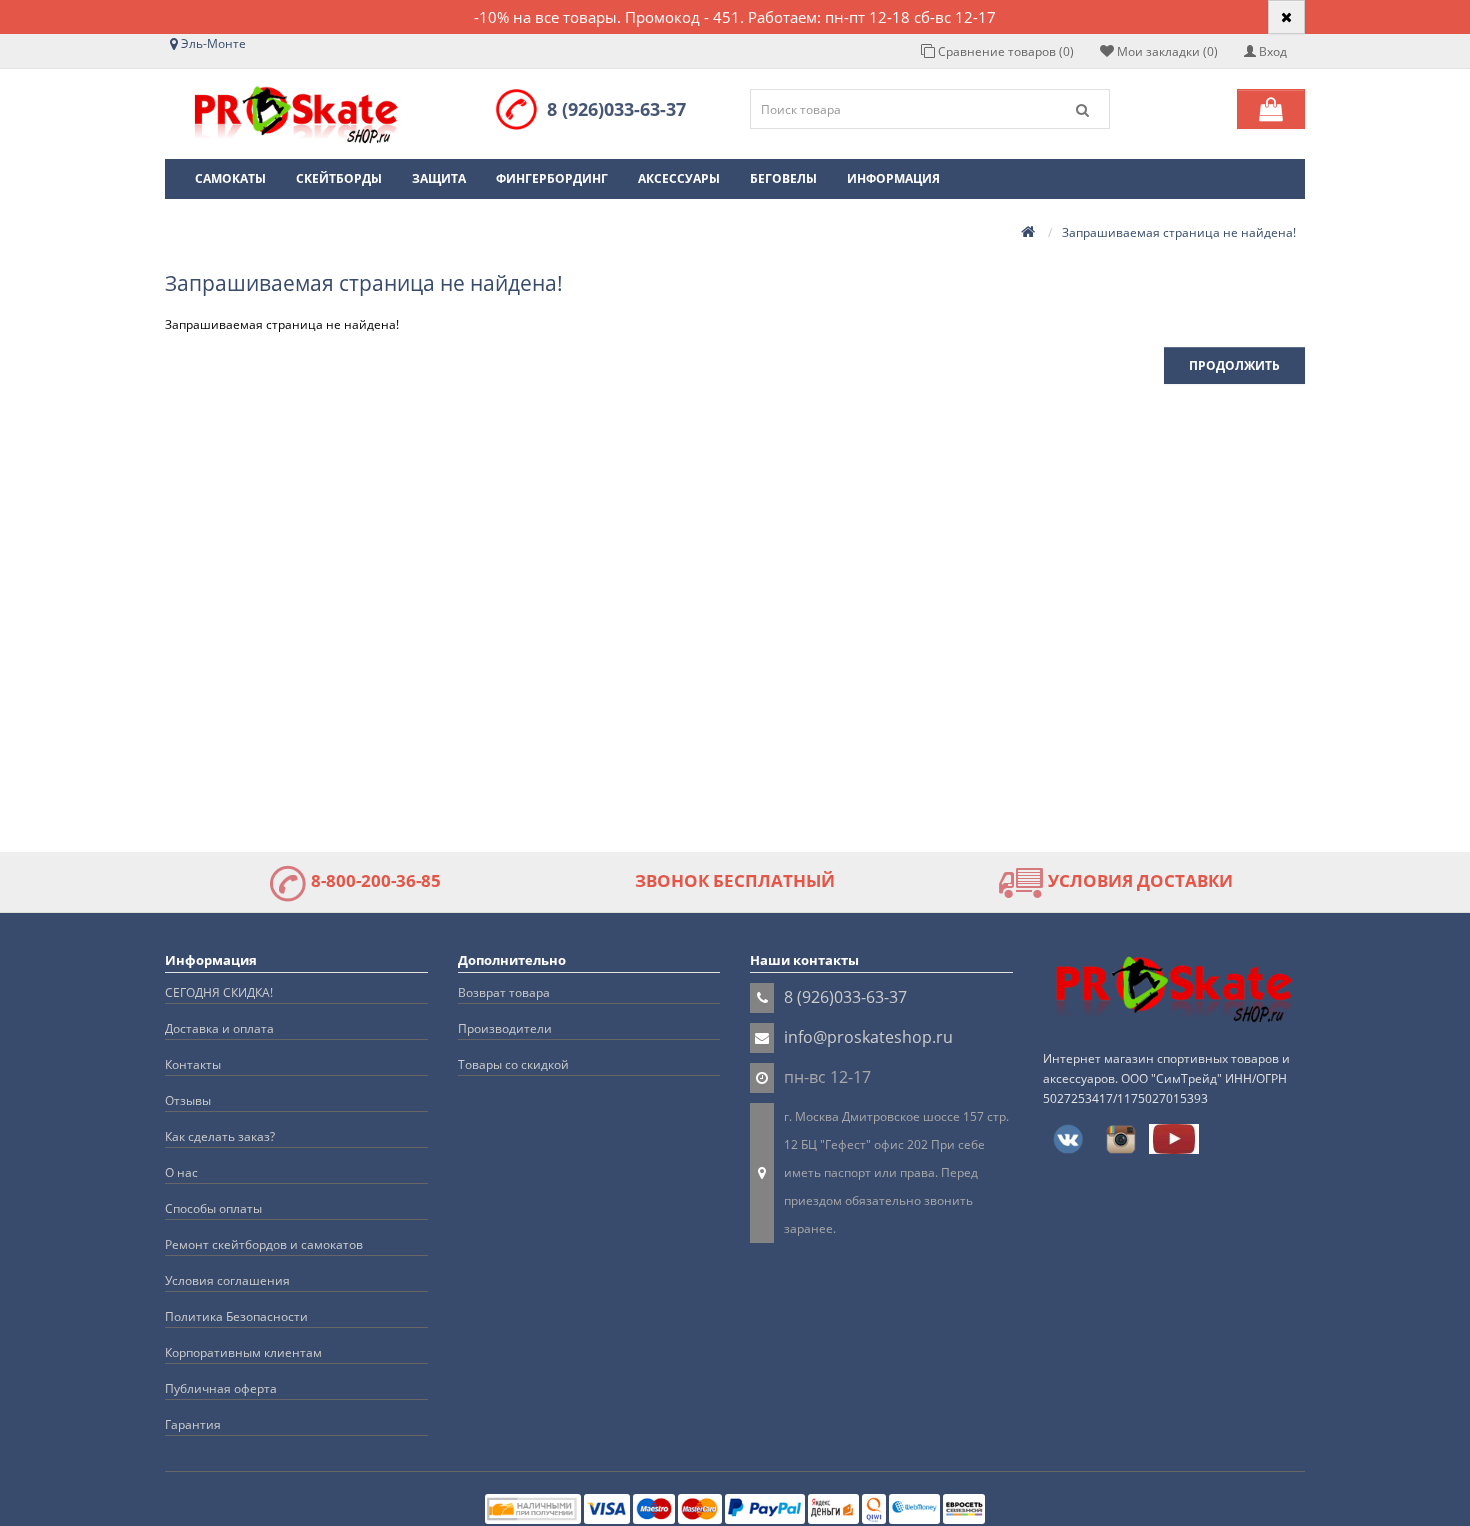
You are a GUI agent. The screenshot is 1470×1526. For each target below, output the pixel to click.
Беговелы (783, 178)
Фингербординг (552, 178)
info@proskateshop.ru (868, 1037)
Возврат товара (504, 992)
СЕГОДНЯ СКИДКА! (219, 992)
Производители (505, 1028)
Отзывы (188, 1100)
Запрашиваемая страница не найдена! (1179, 232)
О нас (181, 1172)
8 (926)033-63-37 (616, 109)
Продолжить (1234, 365)
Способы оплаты (213, 1208)
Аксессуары (679, 178)
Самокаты (230, 178)
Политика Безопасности (236, 1316)
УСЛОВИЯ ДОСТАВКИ (1138, 880)
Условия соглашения (227, 1280)
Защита (439, 178)
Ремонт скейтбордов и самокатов (264, 1244)
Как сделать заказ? (220, 1136)
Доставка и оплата (219, 1028)
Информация (893, 178)
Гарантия (193, 1424)
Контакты (193, 1064)
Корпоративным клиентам (243, 1352)
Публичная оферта (221, 1388)
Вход (1271, 51)
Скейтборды (339, 178)
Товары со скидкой (513, 1064)
